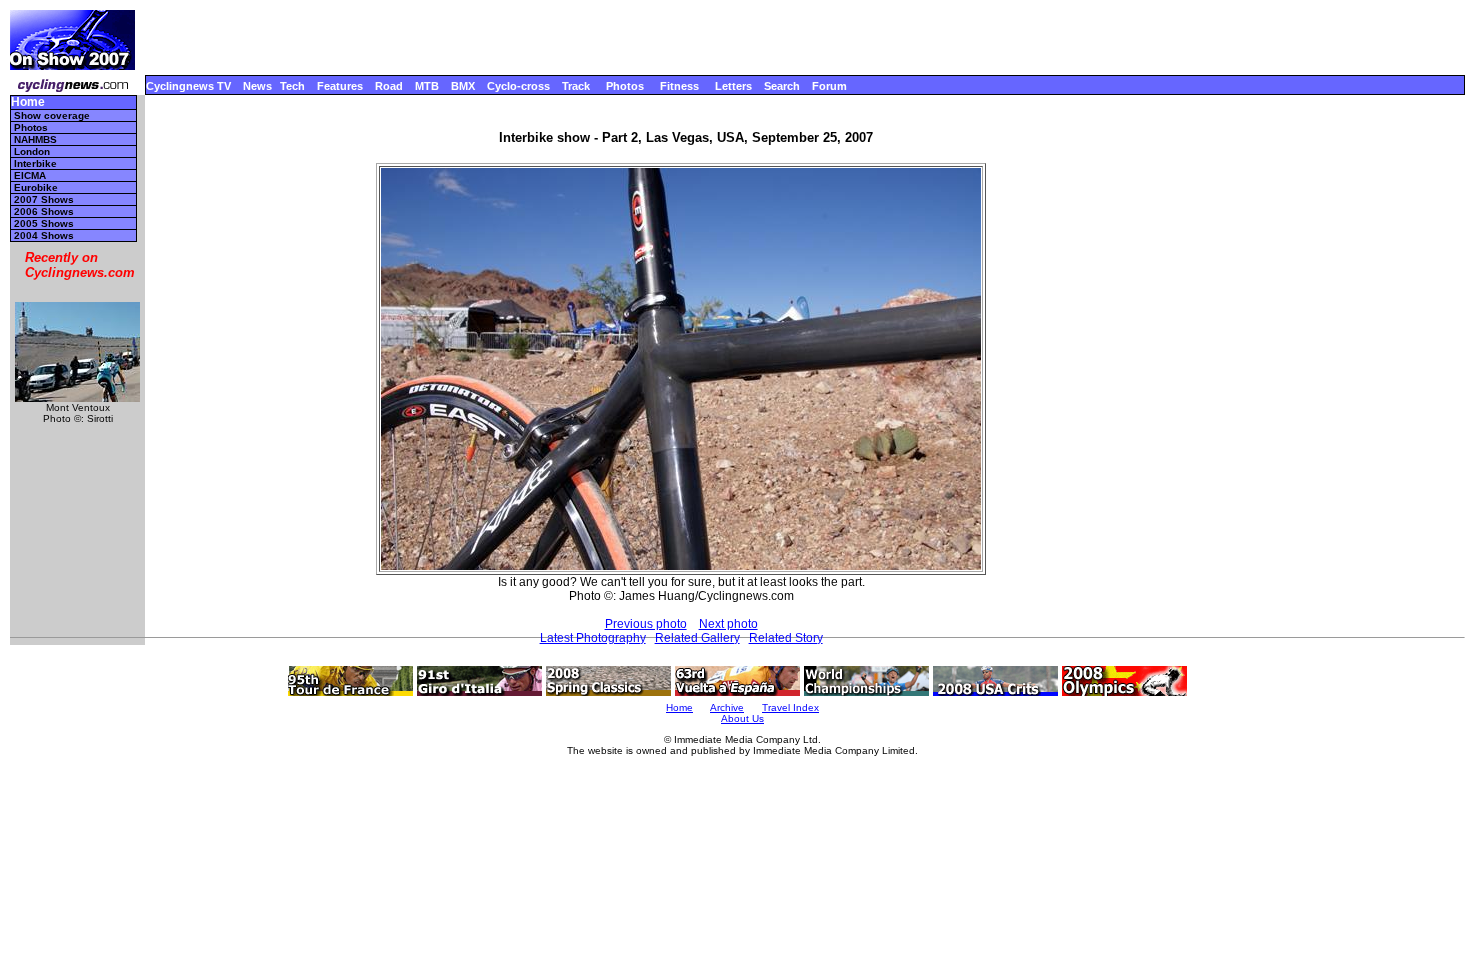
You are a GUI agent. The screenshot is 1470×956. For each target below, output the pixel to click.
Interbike (35, 163)
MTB (427, 86)
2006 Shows (44, 211)
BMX (463, 86)
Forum (829, 86)
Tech (292, 86)
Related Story (786, 638)
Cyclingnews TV (188, 86)
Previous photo (646, 624)
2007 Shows (44, 199)
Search (782, 86)
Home (28, 102)
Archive (727, 707)
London (32, 151)
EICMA (30, 175)
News (257, 86)
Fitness (679, 86)
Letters (733, 86)
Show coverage (52, 115)
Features (340, 86)
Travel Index (790, 707)
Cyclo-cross (518, 86)
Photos (625, 86)
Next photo (728, 624)
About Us (742, 718)
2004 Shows (44, 235)
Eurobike (36, 187)
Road (389, 86)
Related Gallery (697, 638)
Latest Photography (593, 638)
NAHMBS (35, 139)
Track (576, 86)
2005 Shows (44, 223)
